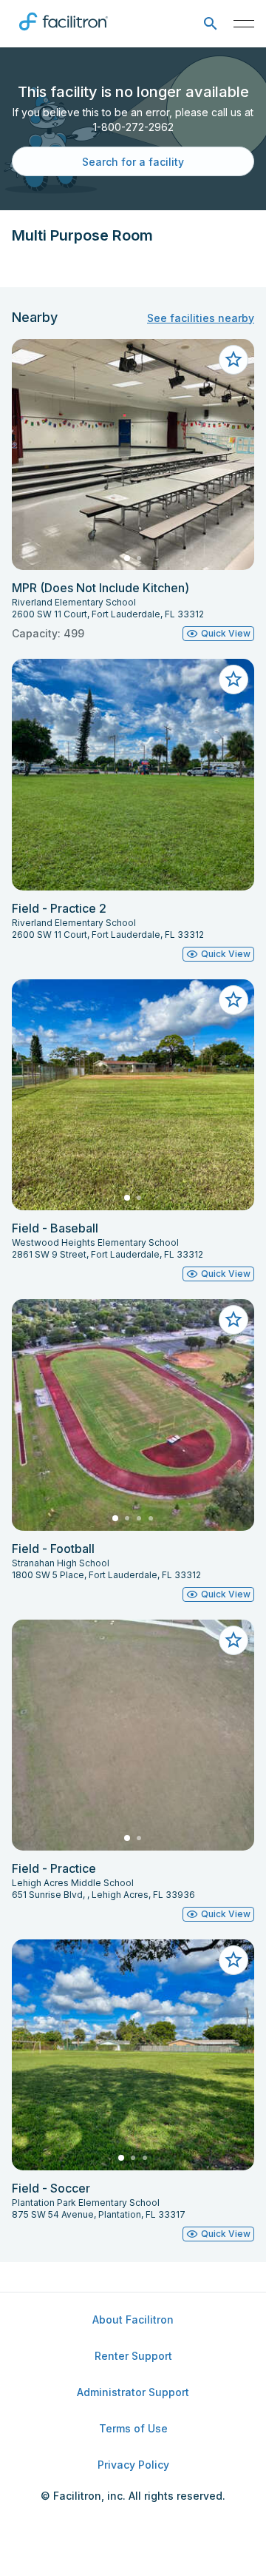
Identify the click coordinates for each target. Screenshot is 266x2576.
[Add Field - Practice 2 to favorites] (233, 680)
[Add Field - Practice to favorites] (233, 1640)
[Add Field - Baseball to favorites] (233, 1000)
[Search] (210, 24)
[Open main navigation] (244, 24)
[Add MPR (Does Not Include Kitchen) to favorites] (233, 360)
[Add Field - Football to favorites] (233, 1320)
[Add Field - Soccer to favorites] (233, 1960)
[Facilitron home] (64, 33)
